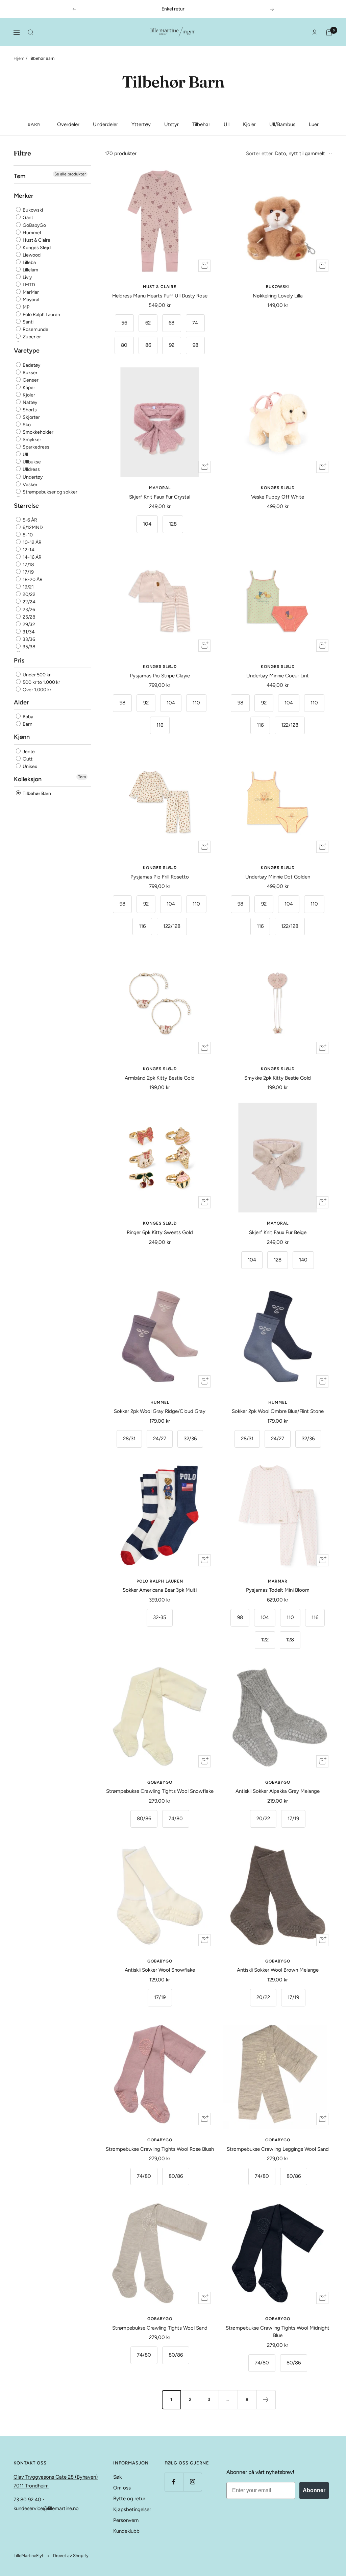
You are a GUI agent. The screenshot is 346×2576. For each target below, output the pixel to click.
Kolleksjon (28, 779)
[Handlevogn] (329, 32)
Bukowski (32, 210)
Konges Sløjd (36, 248)
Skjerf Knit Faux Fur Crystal (160, 497)
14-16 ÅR (32, 557)
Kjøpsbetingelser (132, 2509)
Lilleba (29, 262)
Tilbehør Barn (36, 793)
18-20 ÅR (32, 580)
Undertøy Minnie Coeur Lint (278, 676)
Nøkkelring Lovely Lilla (278, 296)
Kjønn (22, 737)
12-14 (28, 550)
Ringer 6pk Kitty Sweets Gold (160, 1232)
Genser (30, 380)
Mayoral (30, 300)
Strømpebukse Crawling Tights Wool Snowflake (160, 1791)
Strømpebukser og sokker (50, 492)
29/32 (28, 624)
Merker (24, 196)
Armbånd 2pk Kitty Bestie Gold (160, 1078)
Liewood (31, 255)
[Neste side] (266, 2400)
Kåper (28, 388)
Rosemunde (35, 329)
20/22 (29, 594)
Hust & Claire (36, 240)
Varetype (27, 351)
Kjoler (249, 124)
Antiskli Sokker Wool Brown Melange (278, 1970)
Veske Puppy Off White (278, 497)
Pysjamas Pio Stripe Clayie (160, 676)
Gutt (27, 759)
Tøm (82, 777)
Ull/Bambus (282, 124)
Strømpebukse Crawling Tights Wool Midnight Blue (278, 2332)
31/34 (28, 632)
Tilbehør (201, 124)
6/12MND (32, 527)
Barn (27, 724)
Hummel (31, 233)
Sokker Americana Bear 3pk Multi (160, 1590)
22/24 (29, 602)
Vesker (30, 485)
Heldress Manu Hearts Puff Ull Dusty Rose (160, 296)
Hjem (19, 58)
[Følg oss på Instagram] (192, 2482)
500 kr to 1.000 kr (41, 682)
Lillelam (30, 270)
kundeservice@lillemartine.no (46, 2508)
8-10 (27, 535)
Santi (28, 322)
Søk (117, 2477)
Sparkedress (35, 447)
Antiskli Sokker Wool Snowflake (160, 1970)
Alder (21, 702)
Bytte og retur (129, 2499)
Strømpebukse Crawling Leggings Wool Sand (278, 2149)
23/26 (28, 610)
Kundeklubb (126, 2531)
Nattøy (29, 402)
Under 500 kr (36, 675)
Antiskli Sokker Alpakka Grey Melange (278, 1791)
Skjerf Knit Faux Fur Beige (278, 1232)
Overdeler (68, 124)
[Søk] (31, 32)
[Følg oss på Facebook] (174, 2482)
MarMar (30, 292)
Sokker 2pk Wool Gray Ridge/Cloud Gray (160, 1411)
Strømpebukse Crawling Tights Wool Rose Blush (160, 2149)
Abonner (314, 2490)
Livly (27, 277)
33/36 (28, 639)
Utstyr (171, 124)
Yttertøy (141, 124)
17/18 (28, 565)
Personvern (126, 2520)
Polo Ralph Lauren (41, 315)
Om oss (122, 2488)
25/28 (29, 617)
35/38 (29, 647)
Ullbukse (31, 462)
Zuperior (31, 337)
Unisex (29, 766)
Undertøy (32, 477)
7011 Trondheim (31, 2486)
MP (26, 307)
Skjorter (31, 417)
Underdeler (105, 124)
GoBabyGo (34, 225)
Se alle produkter (70, 174)
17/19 (28, 572)
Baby (27, 717)
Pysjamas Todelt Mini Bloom (278, 1590)
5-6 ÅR (29, 520)
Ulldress (31, 470)
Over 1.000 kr (36, 690)
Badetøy (31, 365)
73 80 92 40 (27, 2500)
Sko (26, 425)
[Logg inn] (315, 32)
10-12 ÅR (32, 542)
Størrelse (26, 506)
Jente (28, 752)
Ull (227, 124)
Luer (314, 124)
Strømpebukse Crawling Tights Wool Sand (160, 2328)
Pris (19, 660)
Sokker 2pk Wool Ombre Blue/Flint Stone (278, 1411)
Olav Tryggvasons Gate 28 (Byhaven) (56, 2477)
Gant (27, 218)
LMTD (28, 285)
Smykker (31, 440)
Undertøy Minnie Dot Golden (278, 877)
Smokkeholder (38, 432)
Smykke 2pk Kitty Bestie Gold (278, 1078)
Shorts (29, 410)
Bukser (30, 373)
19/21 (28, 587)
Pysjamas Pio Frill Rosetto (160, 877)
